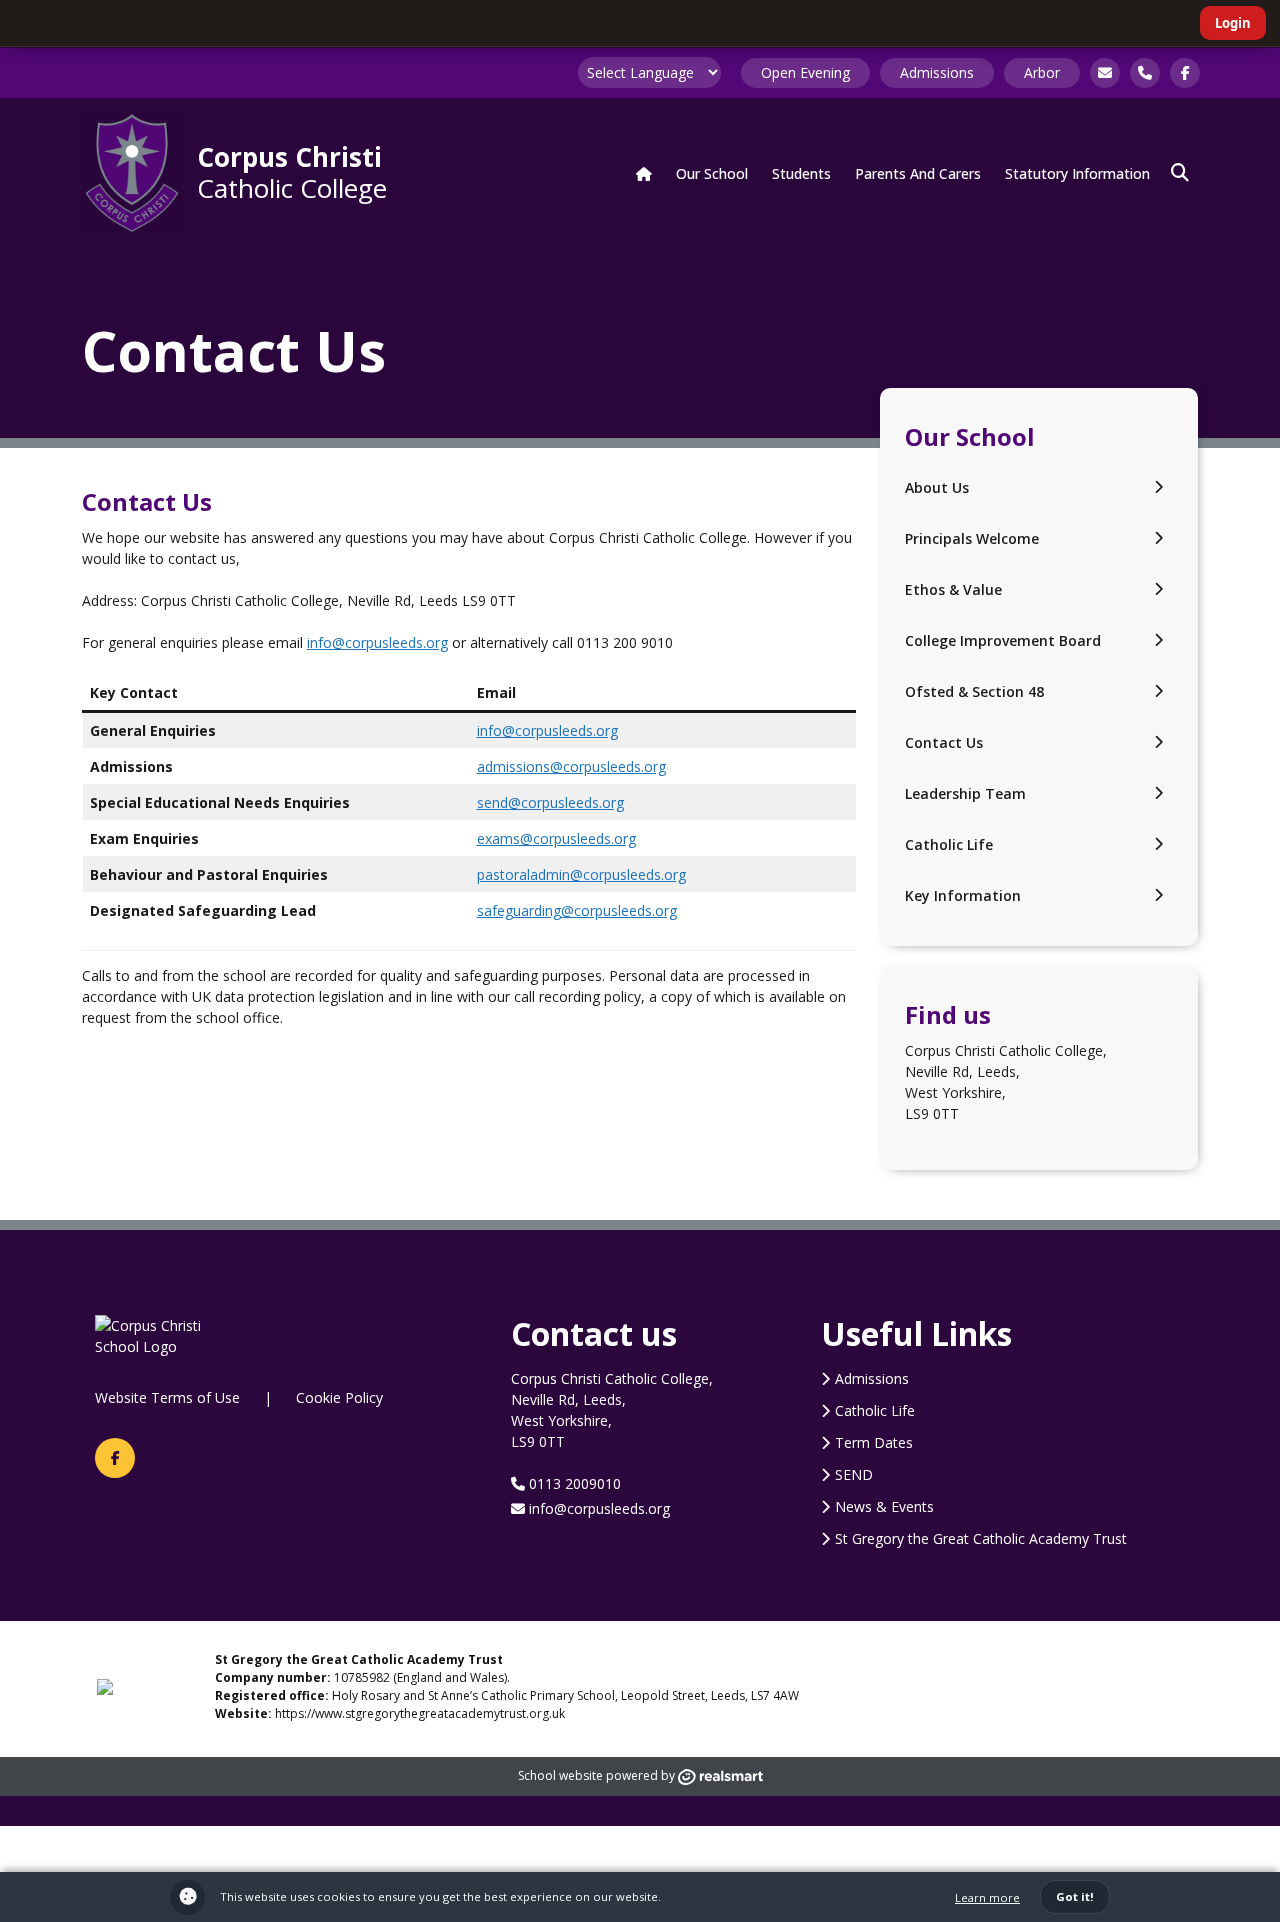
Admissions (937, 72)
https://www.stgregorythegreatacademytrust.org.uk (420, 1713)
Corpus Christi (292, 171)
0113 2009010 (573, 1483)
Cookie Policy (339, 1397)
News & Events (884, 1506)
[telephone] (1145, 73)
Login (1233, 23)
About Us (937, 487)
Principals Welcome (972, 538)
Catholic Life (949, 844)
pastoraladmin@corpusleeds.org (581, 874)
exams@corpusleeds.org (556, 838)
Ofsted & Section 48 (974, 691)
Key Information (963, 895)
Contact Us (944, 742)
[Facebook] (115, 1458)
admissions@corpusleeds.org (571, 766)
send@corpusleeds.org (550, 802)
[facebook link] (1185, 73)
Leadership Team (965, 793)
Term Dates (874, 1442)
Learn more (987, 1897)
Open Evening (805, 72)
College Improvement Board (1003, 640)
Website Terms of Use (167, 1397)
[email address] (1105, 73)
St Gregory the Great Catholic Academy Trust (981, 1538)
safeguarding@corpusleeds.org (577, 910)
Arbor (1042, 72)
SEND (854, 1474)
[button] (1180, 173)
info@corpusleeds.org (377, 642)
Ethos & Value (953, 589)
